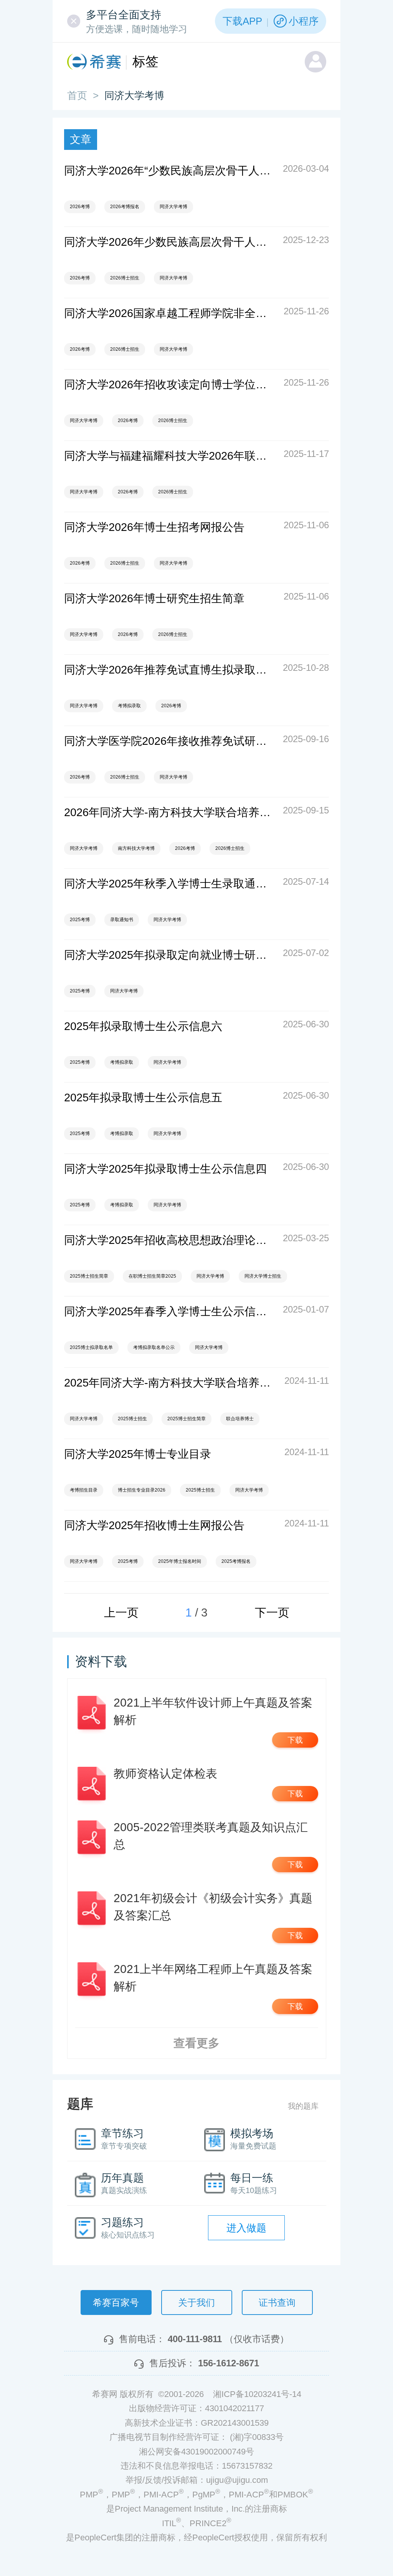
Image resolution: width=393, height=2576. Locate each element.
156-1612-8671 (229, 2363)
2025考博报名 (236, 1561)
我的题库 (303, 2106)
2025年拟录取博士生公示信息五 (143, 1097)
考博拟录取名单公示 (154, 1347)
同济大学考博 (173, 207)
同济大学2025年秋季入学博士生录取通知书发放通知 (170, 884)
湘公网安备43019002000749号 (196, 2452)
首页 (77, 95)
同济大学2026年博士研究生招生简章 (154, 598)
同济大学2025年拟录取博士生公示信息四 (165, 1169)
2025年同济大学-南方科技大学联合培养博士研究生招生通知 (170, 1383)
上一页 (121, 1612)
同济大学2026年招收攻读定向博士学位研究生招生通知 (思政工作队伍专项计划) (170, 384)
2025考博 (80, 920)
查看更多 (196, 2043)
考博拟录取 (129, 706)
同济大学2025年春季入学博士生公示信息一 (170, 1311)
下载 (295, 1740)
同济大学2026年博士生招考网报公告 (154, 527)
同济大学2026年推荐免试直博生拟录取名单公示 (170, 670)
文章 (81, 139)
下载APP (242, 21)
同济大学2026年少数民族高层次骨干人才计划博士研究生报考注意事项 (170, 242)
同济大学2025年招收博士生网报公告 (154, 1525)
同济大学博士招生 (263, 1276)
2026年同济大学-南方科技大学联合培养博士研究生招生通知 (170, 812)
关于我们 (196, 2302)
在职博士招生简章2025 (152, 1276)
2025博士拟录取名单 (91, 1347)
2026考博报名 (125, 207)
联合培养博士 (240, 1419)
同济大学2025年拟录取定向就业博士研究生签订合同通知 (170, 955)
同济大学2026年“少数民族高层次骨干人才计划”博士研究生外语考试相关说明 (170, 171)
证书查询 (277, 2302)
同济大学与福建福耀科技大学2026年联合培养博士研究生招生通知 (170, 456)
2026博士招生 (125, 278)
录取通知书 (122, 920)
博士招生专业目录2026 (142, 1490)
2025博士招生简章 (89, 1276)
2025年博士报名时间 (180, 1561)
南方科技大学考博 (136, 848)
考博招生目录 (84, 1490)
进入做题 (246, 2228)
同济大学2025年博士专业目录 (138, 1454)
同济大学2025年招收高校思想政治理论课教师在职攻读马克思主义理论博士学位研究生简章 (170, 1240)
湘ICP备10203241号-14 (257, 2394)
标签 (145, 61)
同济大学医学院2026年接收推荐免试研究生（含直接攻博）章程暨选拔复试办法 (170, 741)
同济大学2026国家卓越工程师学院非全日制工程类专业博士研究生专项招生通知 (170, 313)
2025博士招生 (132, 1419)
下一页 (272, 1612)
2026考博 (80, 207)
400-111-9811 (195, 2339)
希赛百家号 (116, 2302)
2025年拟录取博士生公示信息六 (143, 1026)
